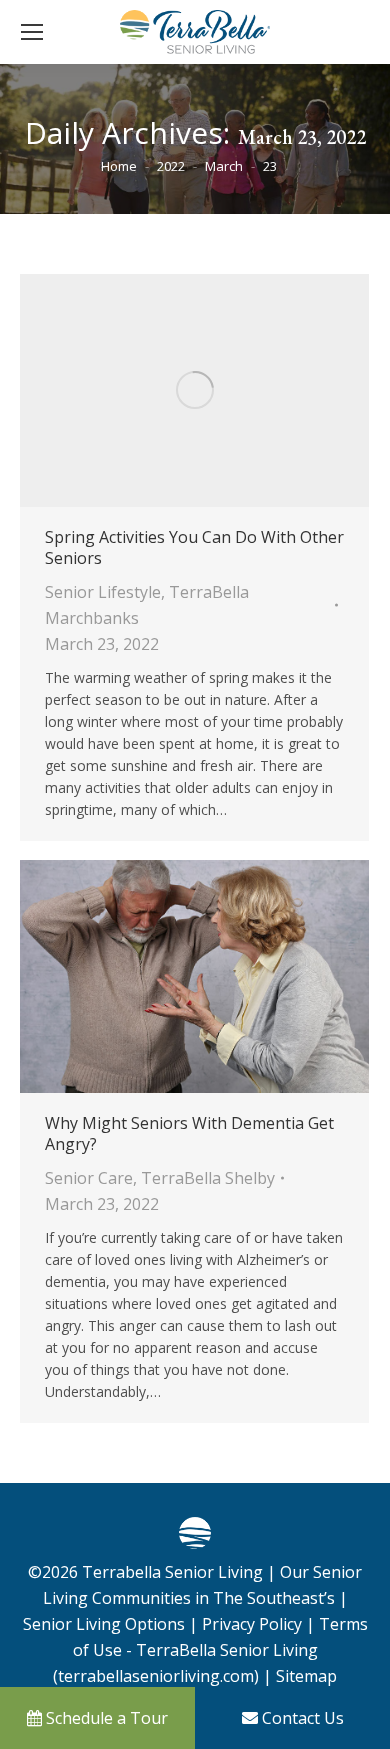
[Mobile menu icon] (32, 32)
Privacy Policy (252, 1624)
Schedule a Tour (105, 1718)
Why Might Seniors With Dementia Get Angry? (189, 1134)
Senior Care (89, 1178)
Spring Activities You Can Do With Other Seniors (194, 548)
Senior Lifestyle (103, 592)
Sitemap (304, 1676)
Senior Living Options (104, 1624)
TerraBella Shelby (208, 1178)
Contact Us (301, 1718)
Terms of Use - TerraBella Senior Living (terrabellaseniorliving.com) (210, 1650)
